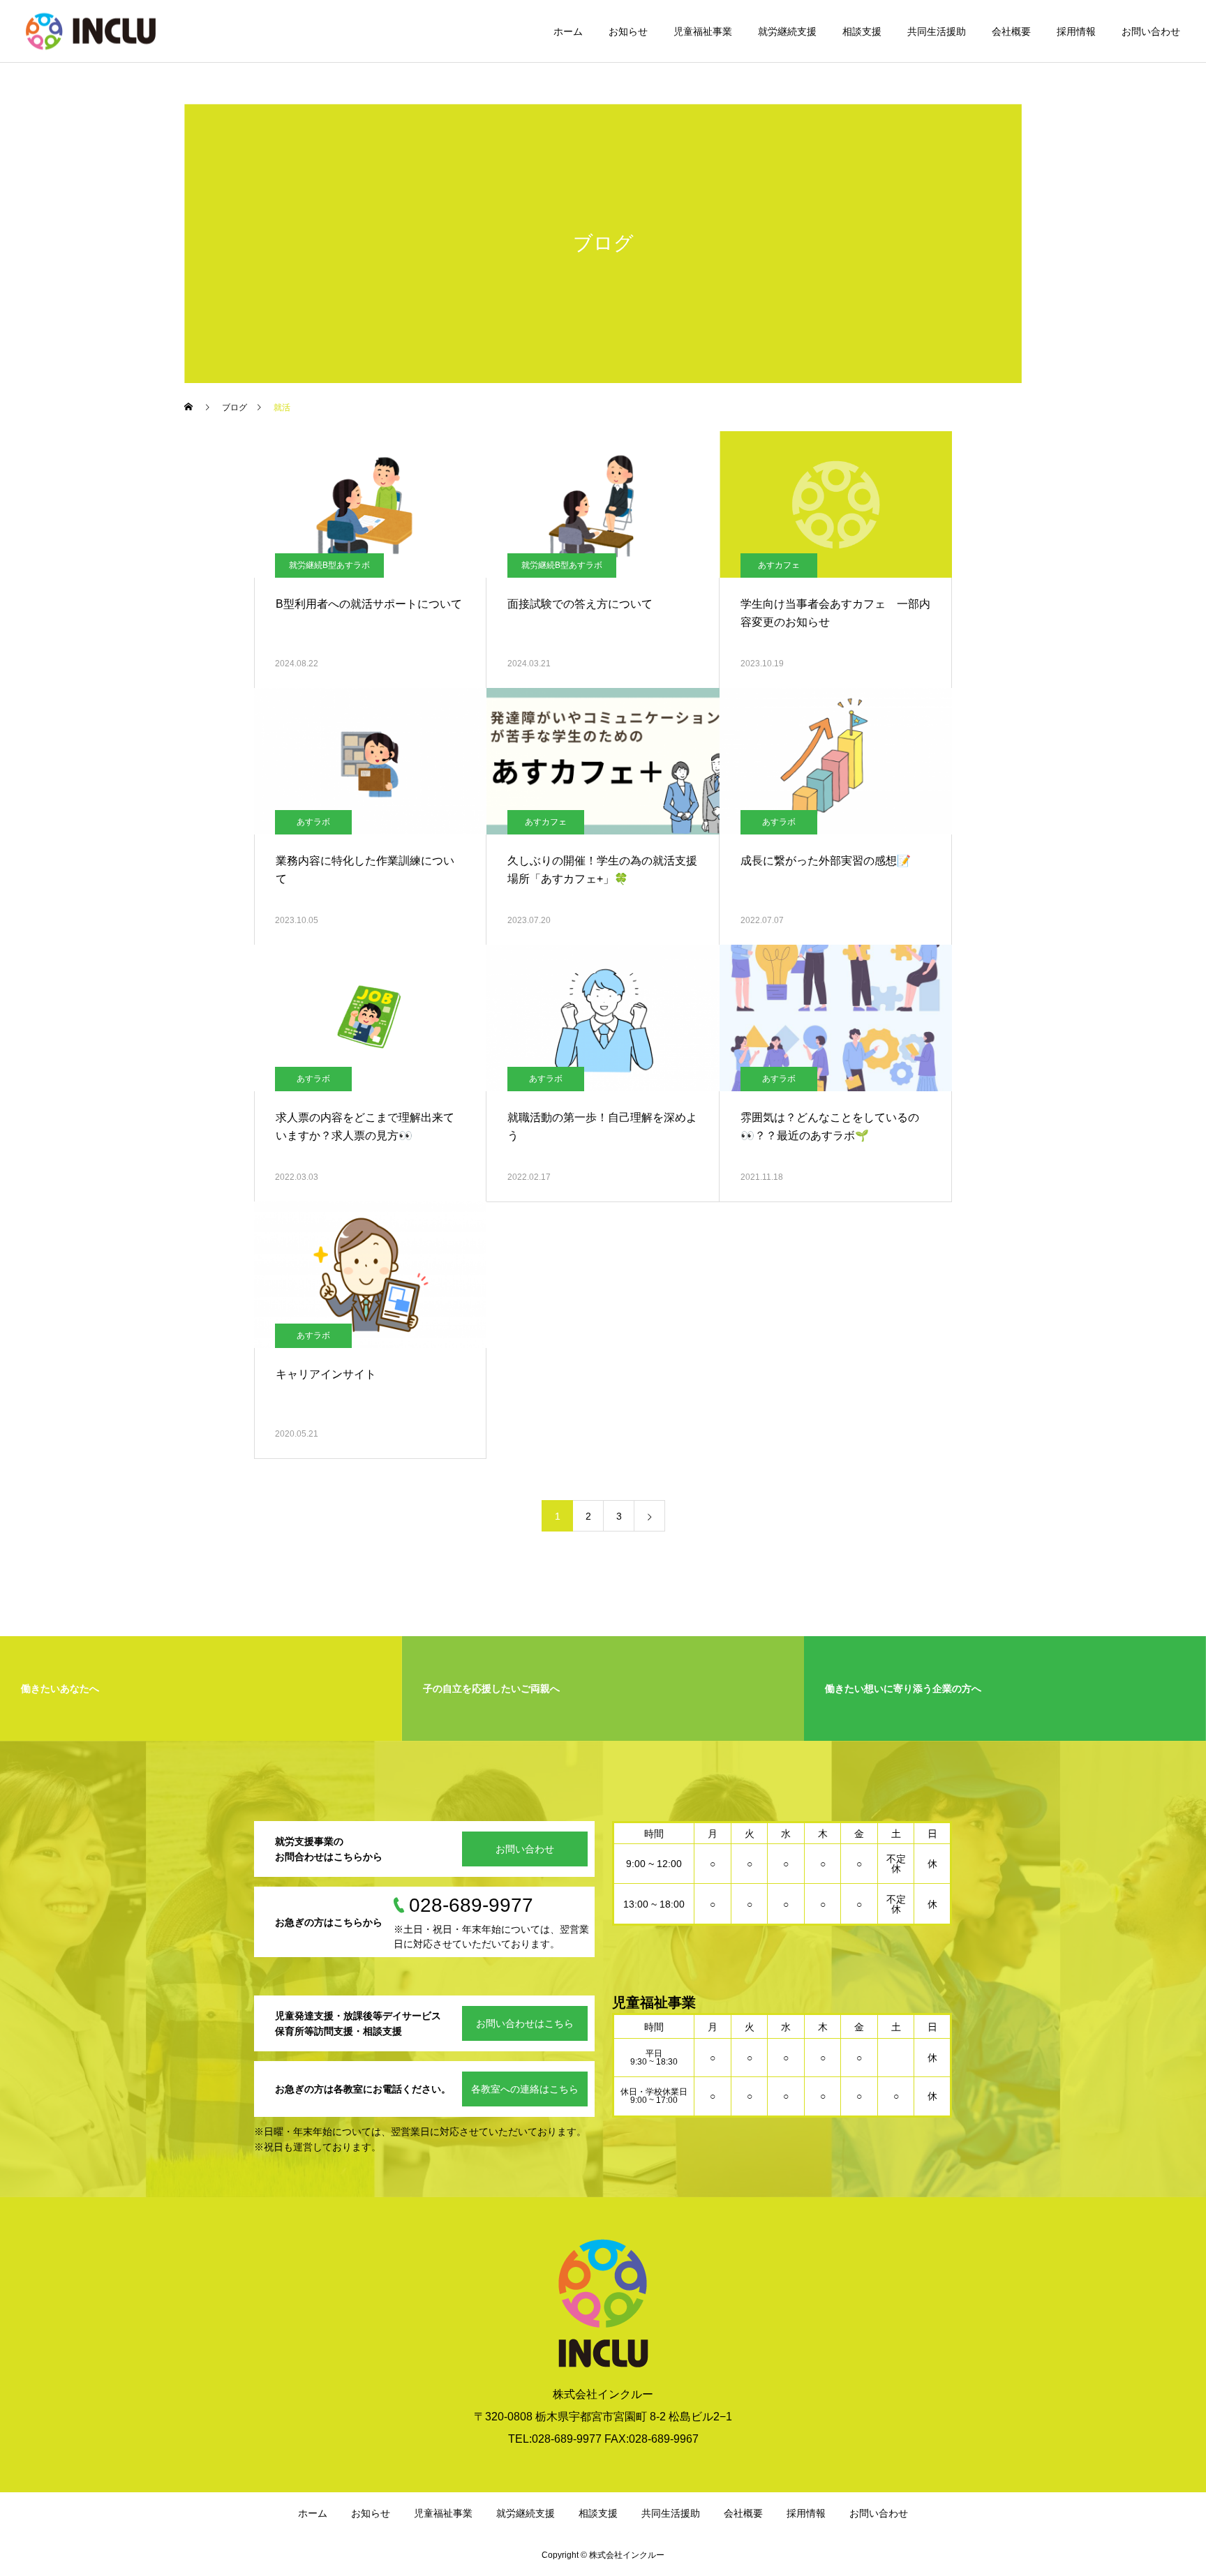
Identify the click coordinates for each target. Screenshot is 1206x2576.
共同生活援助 (937, 31)
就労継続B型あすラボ (329, 565)
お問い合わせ (1151, 31)
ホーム (568, 31)
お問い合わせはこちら (525, 2023)
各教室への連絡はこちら (525, 2089)
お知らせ (628, 31)
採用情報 (1076, 31)
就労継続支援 (787, 31)
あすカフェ (779, 565)
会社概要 (1011, 31)
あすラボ (313, 822)
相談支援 (862, 31)
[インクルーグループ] (91, 31)
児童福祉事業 (703, 31)
